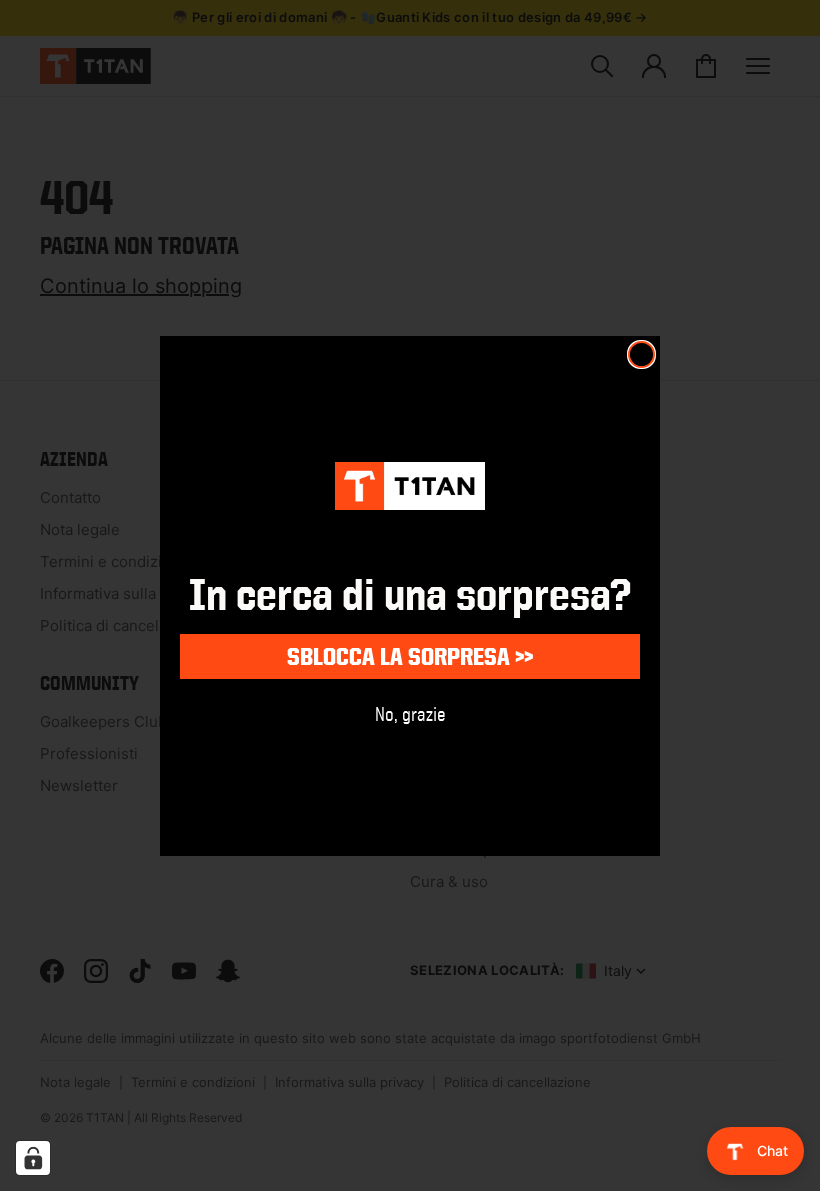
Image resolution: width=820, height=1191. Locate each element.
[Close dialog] (641, 354)
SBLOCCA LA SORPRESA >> (410, 656)
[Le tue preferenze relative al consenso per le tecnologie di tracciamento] (33, 1158)
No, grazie (410, 713)
